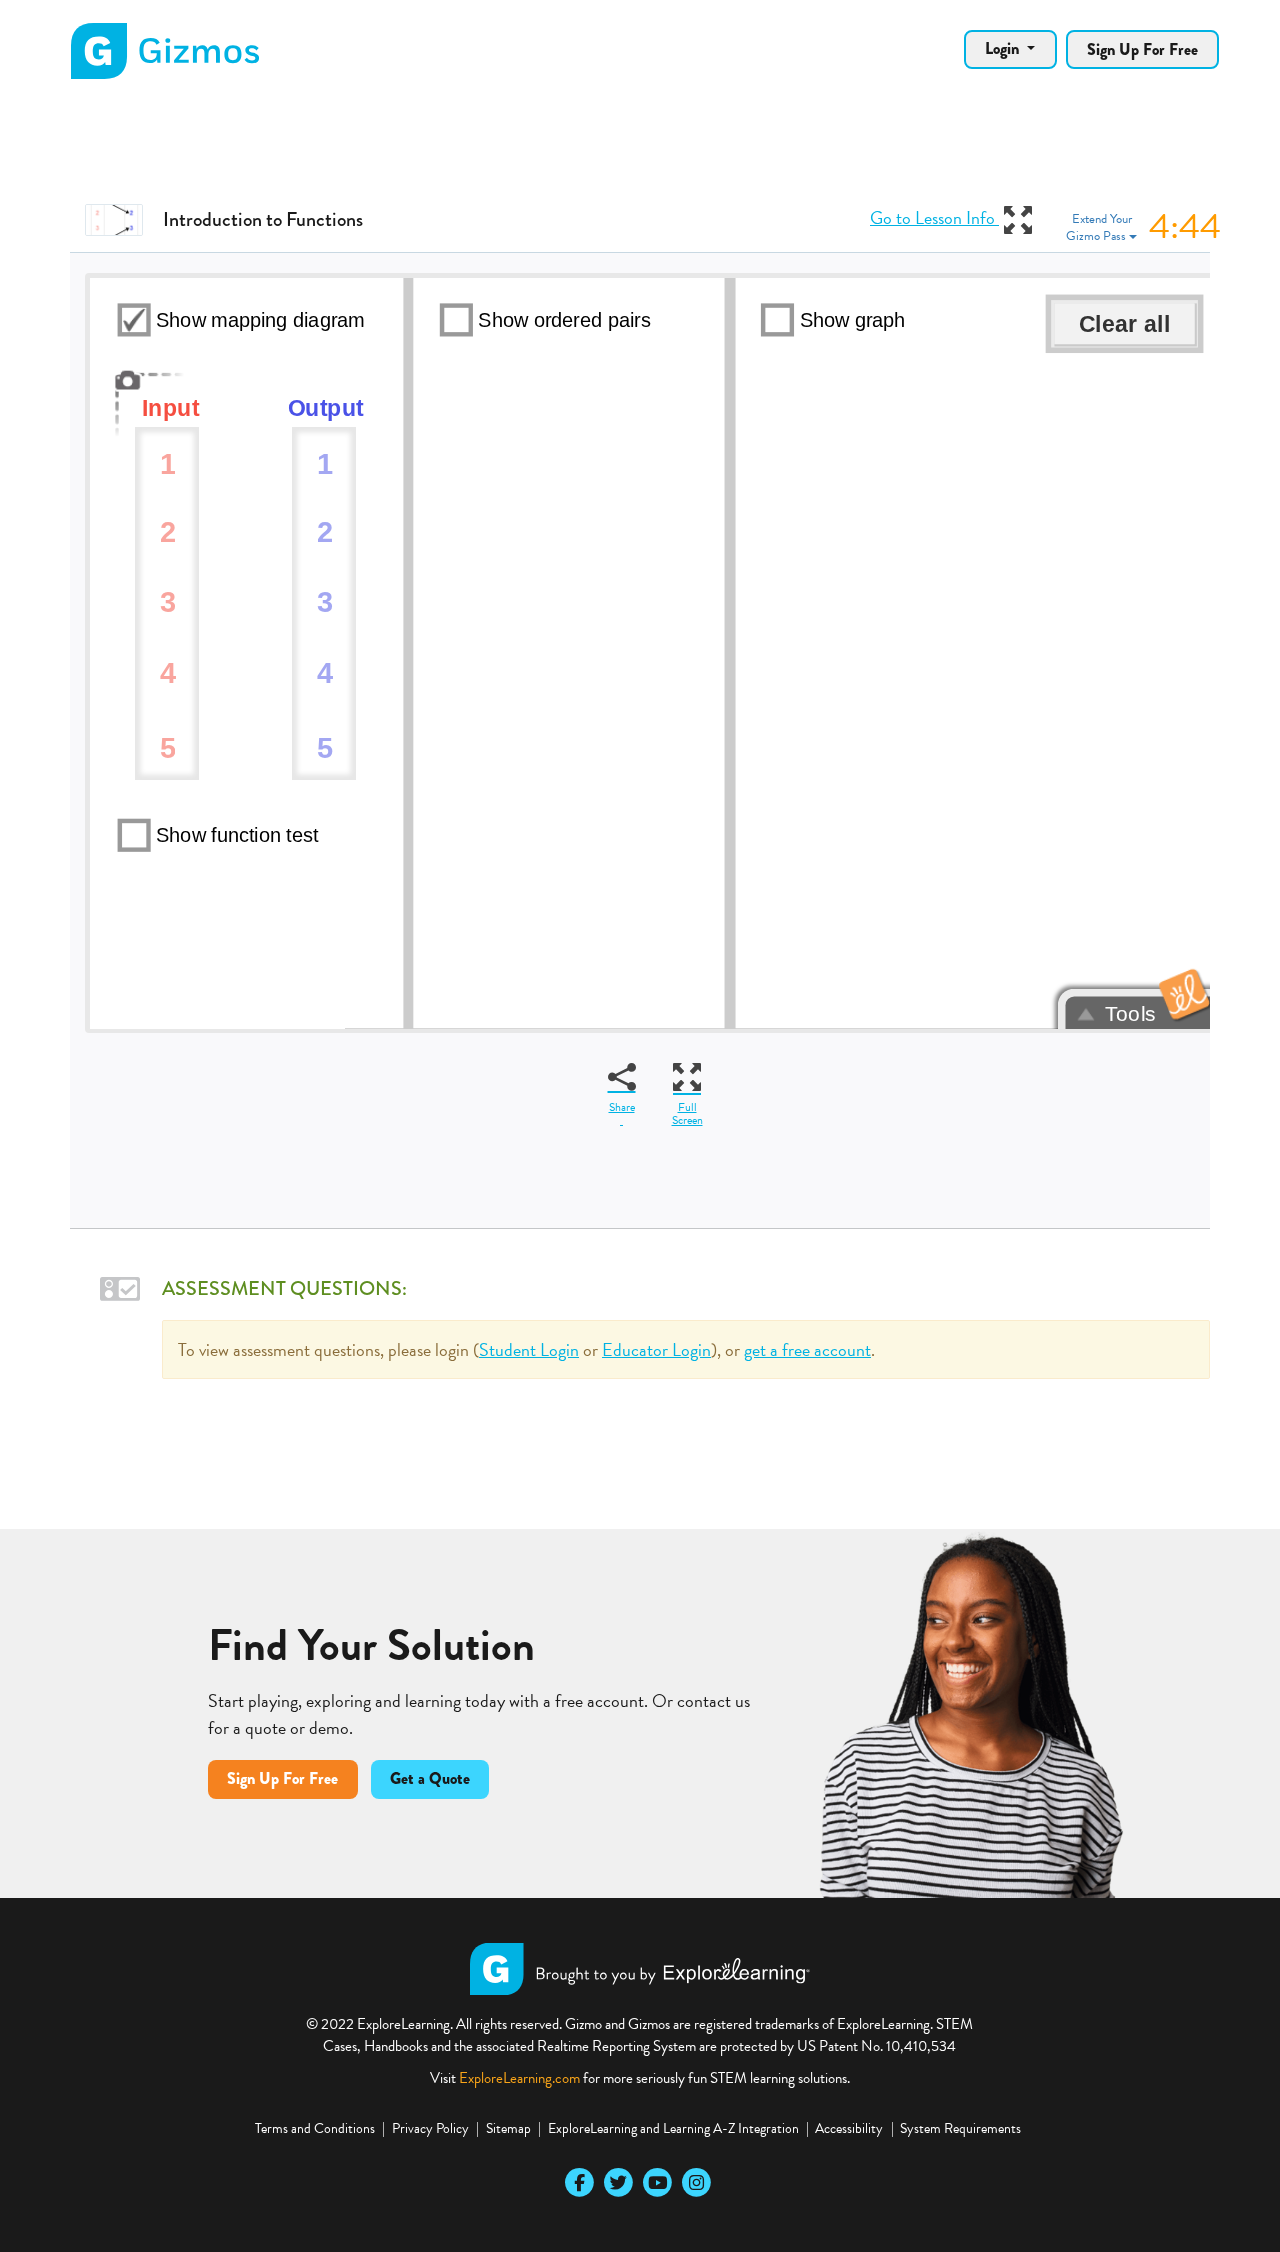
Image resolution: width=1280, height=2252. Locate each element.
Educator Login (656, 1349)
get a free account (807, 1349)
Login (1004, 48)
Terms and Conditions (315, 2128)
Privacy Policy (430, 2128)
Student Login (529, 1349)
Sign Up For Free (1142, 49)
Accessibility (849, 2128)
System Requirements (960, 2128)
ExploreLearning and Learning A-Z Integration (673, 2128)
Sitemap (508, 2128)
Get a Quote (430, 1778)
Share (622, 1107)
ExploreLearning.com (519, 2078)
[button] (1143, 228)
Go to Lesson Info (934, 217)
